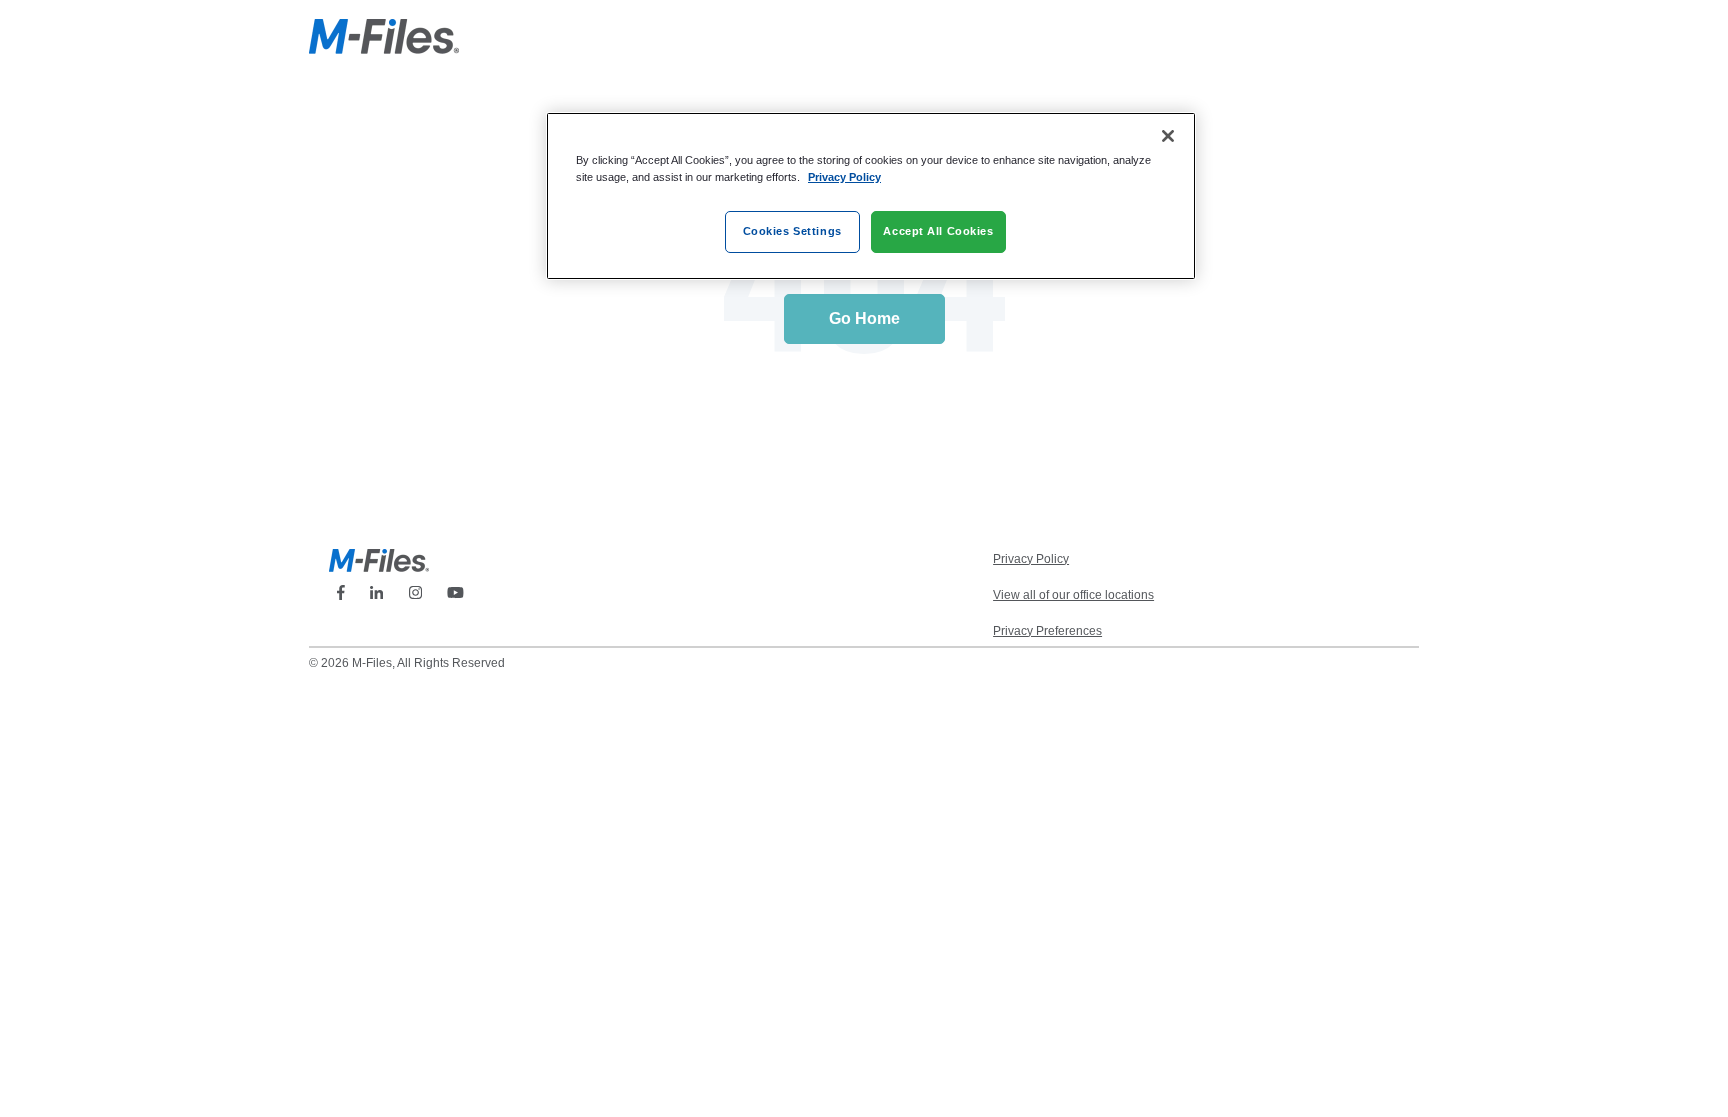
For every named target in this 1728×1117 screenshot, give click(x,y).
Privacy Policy (844, 177)
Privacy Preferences (1047, 631)
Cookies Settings (792, 231)
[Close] (1168, 136)
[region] (871, 196)
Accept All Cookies (938, 231)
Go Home (864, 318)
